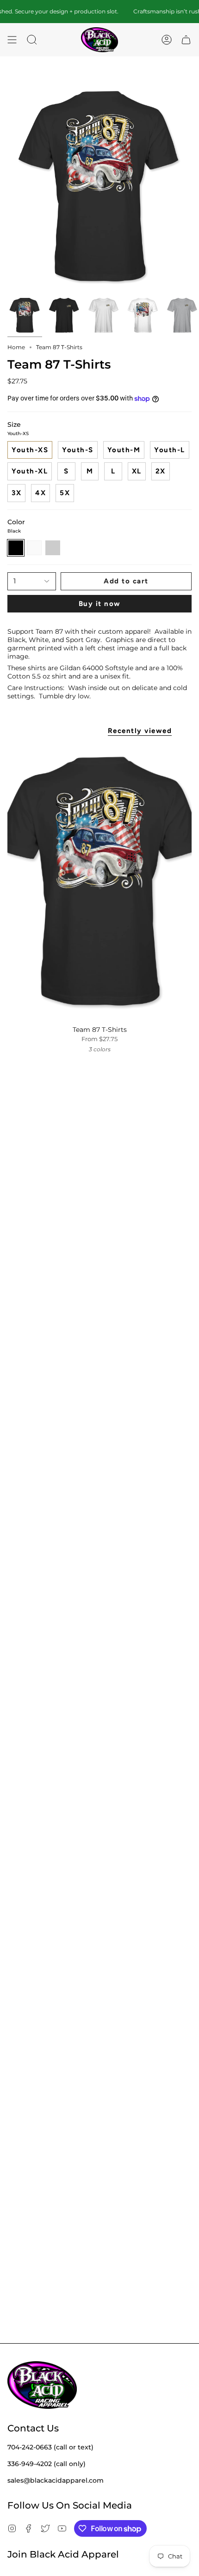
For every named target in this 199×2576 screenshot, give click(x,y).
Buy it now (100, 604)
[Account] (167, 40)
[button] (32, 40)
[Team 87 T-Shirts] (99, 882)
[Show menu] (12, 40)
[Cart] (186, 40)
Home (16, 347)
